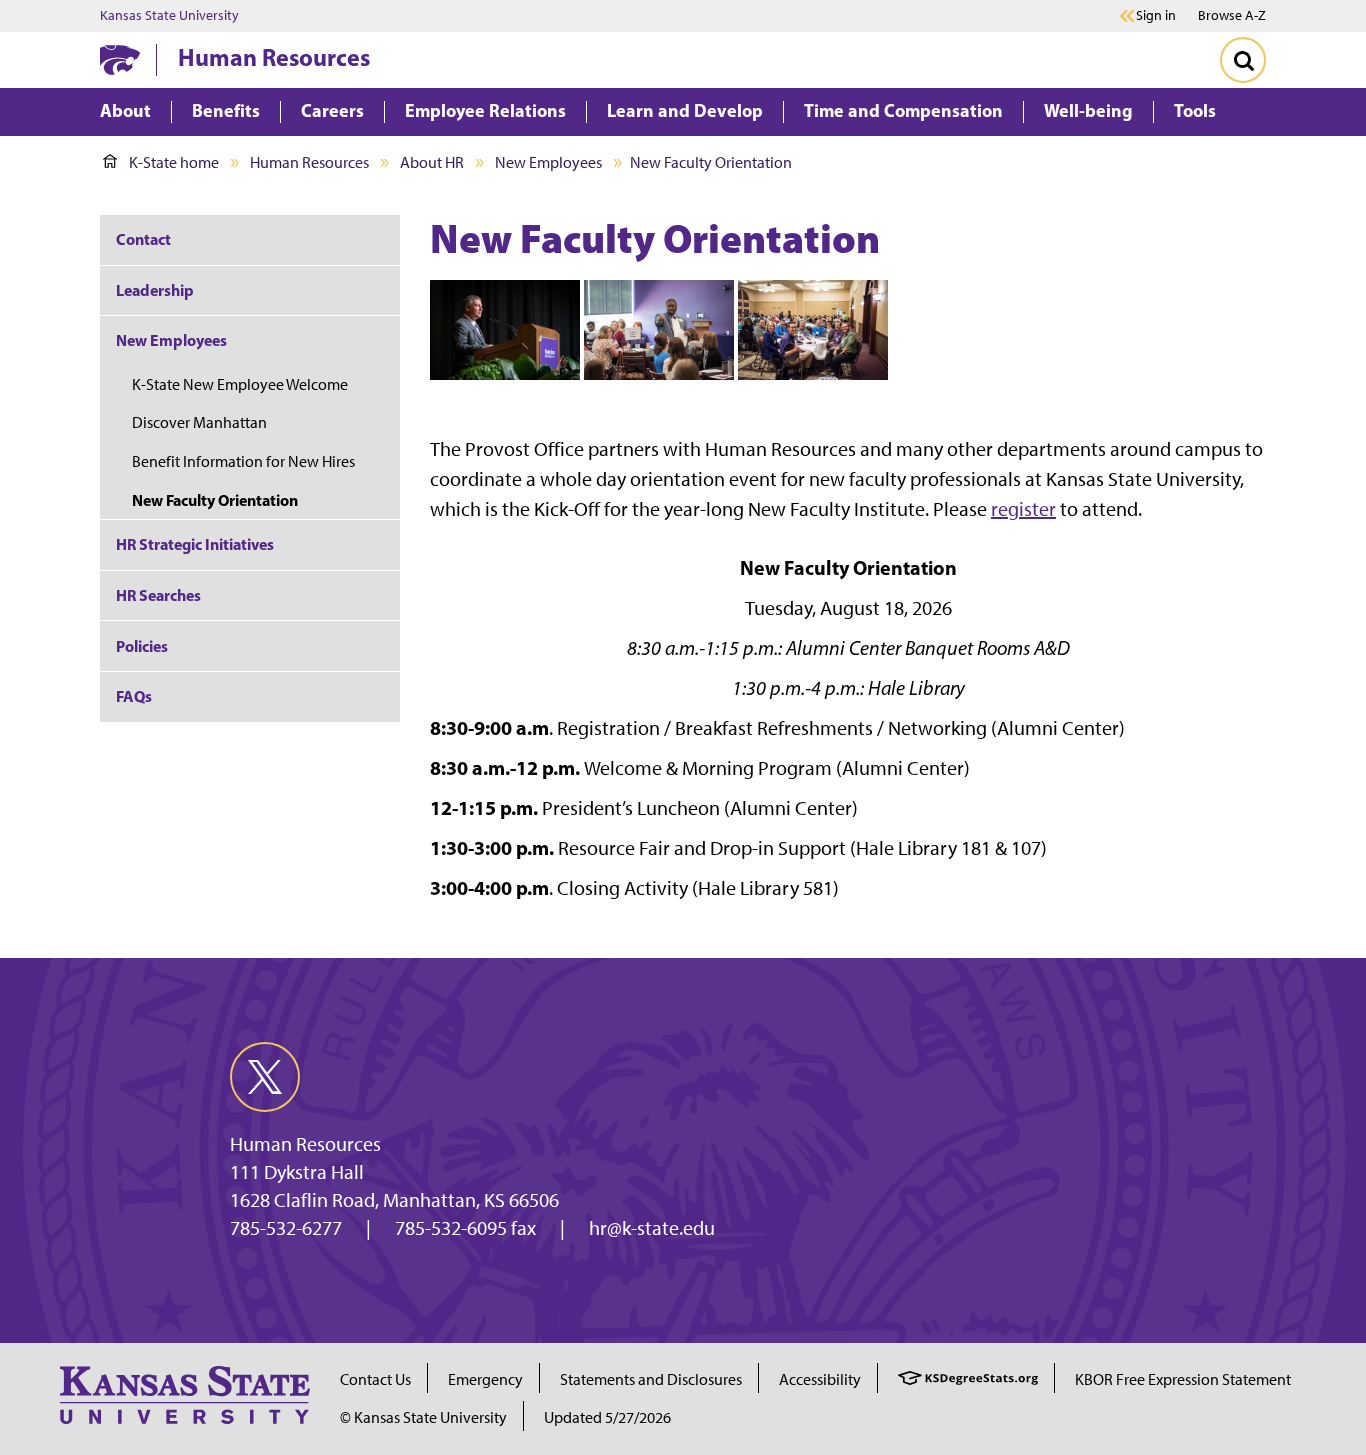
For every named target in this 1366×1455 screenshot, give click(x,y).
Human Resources (274, 57)
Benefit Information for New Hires (245, 461)
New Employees (548, 162)
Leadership (155, 290)
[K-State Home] (120, 59)
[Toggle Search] (1243, 60)
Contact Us (375, 1379)
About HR (432, 162)
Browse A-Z (1232, 15)
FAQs (134, 696)
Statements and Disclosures (651, 1379)
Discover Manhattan (201, 422)
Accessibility (820, 1379)
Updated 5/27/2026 (607, 1417)
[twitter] (265, 1077)
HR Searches (158, 595)
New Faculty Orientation (216, 500)
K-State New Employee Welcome (240, 384)
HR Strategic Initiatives (195, 544)
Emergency (485, 1379)
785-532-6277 (286, 1228)
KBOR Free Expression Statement (1183, 1379)
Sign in (1156, 16)
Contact (143, 239)
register (1023, 509)
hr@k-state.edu (652, 1228)
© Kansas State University (423, 1417)
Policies (142, 646)
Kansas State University (169, 16)
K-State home (174, 162)
